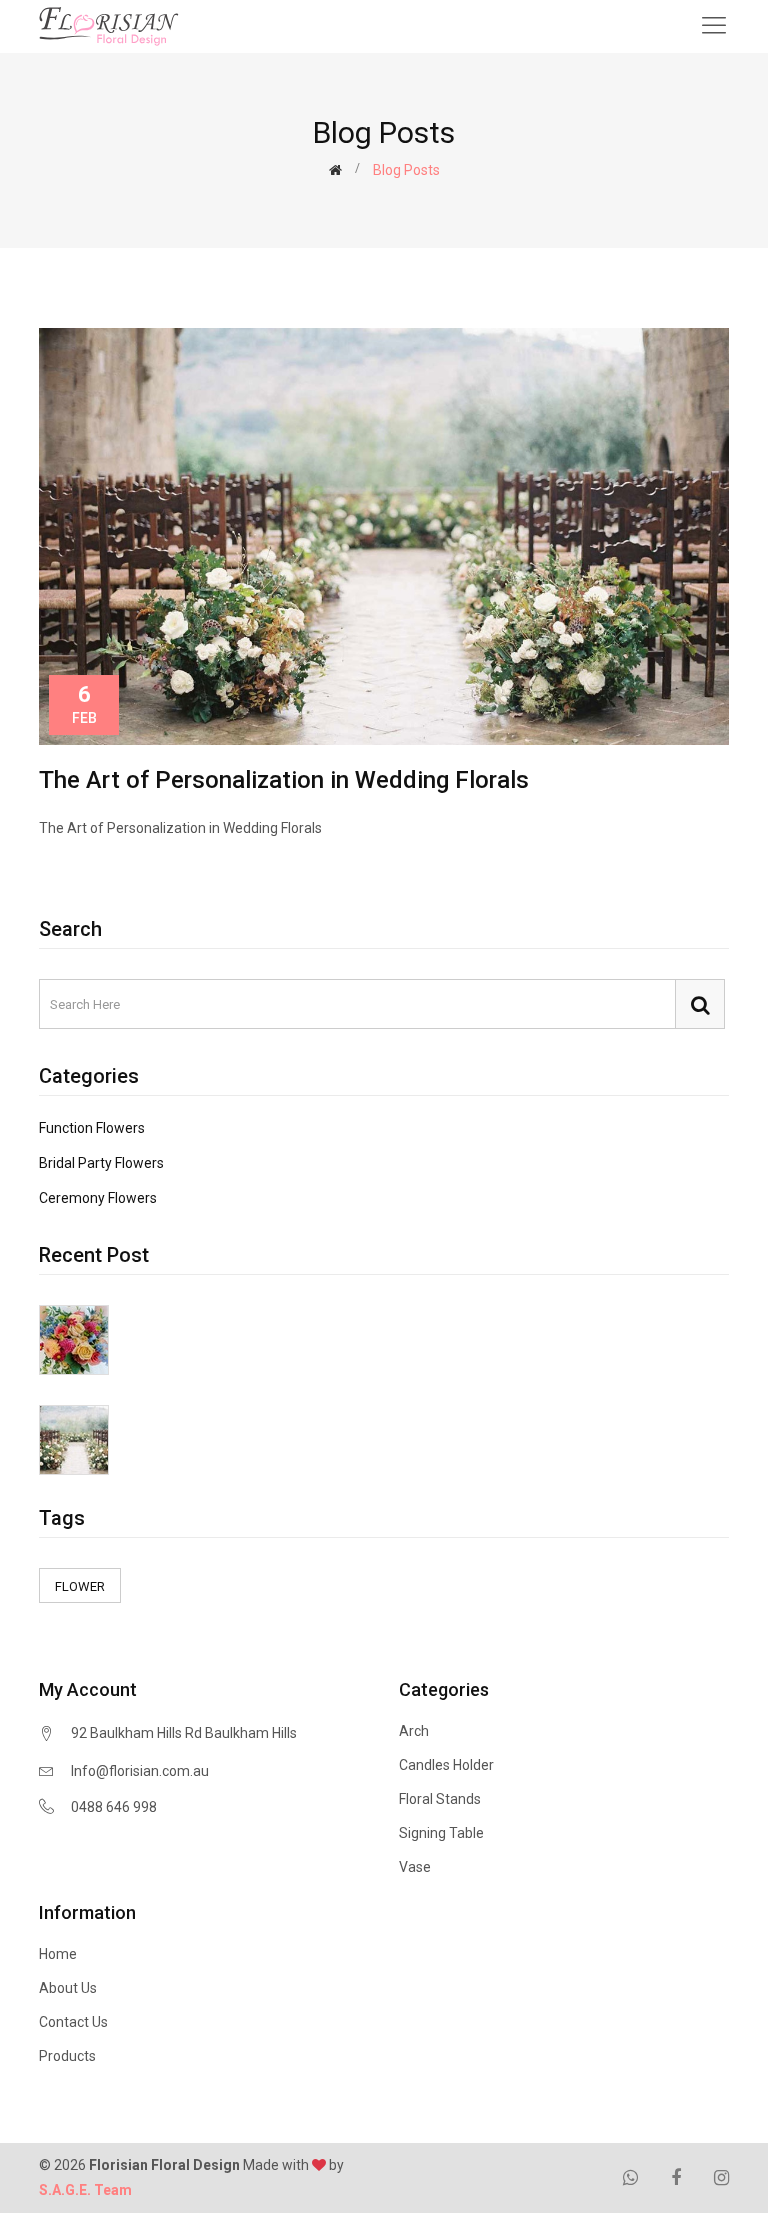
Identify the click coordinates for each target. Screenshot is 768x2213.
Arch (414, 1731)
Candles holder (446, 1765)
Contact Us (73, 2022)
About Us (68, 1988)
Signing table (441, 1833)
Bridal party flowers (101, 1163)
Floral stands (440, 1799)
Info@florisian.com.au (140, 1771)
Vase (415, 1867)
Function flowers (92, 1128)
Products (67, 2056)
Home (58, 1954)
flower (80, 1586)
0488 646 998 (114, 1807)
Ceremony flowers (98, 1198)
